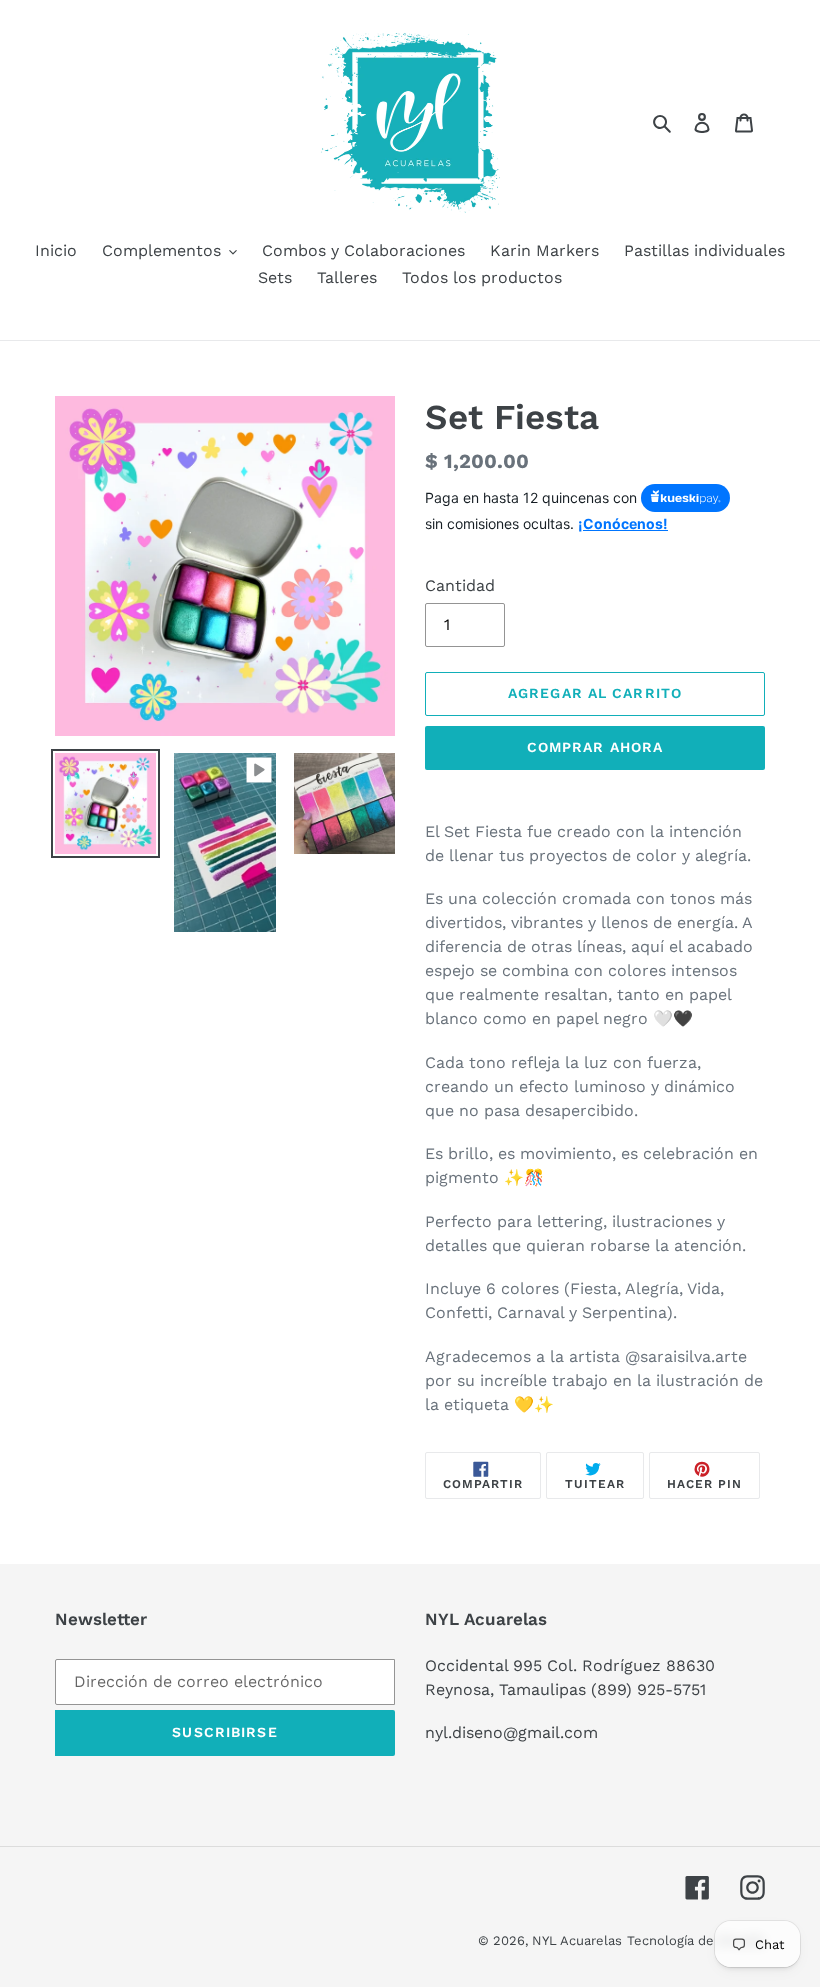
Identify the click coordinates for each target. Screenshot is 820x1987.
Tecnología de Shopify (696, 1940)
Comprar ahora (595, 747)
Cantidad (460, 585)
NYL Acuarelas (577, 1940)
